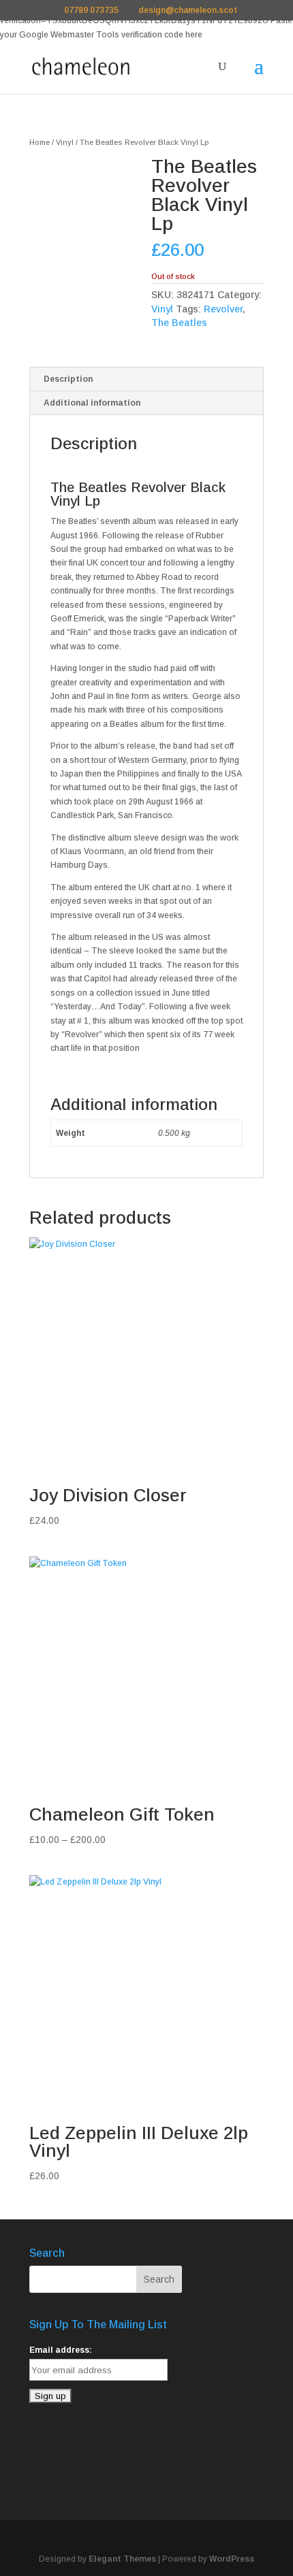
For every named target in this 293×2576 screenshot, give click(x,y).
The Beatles (179, 323)
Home (40, 142)
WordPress (232, 2559)
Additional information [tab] (92, 403)
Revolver (223, 309)
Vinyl (65, 142)
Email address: (61, 2350)
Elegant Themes (122, 2559)
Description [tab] (68, 379)
